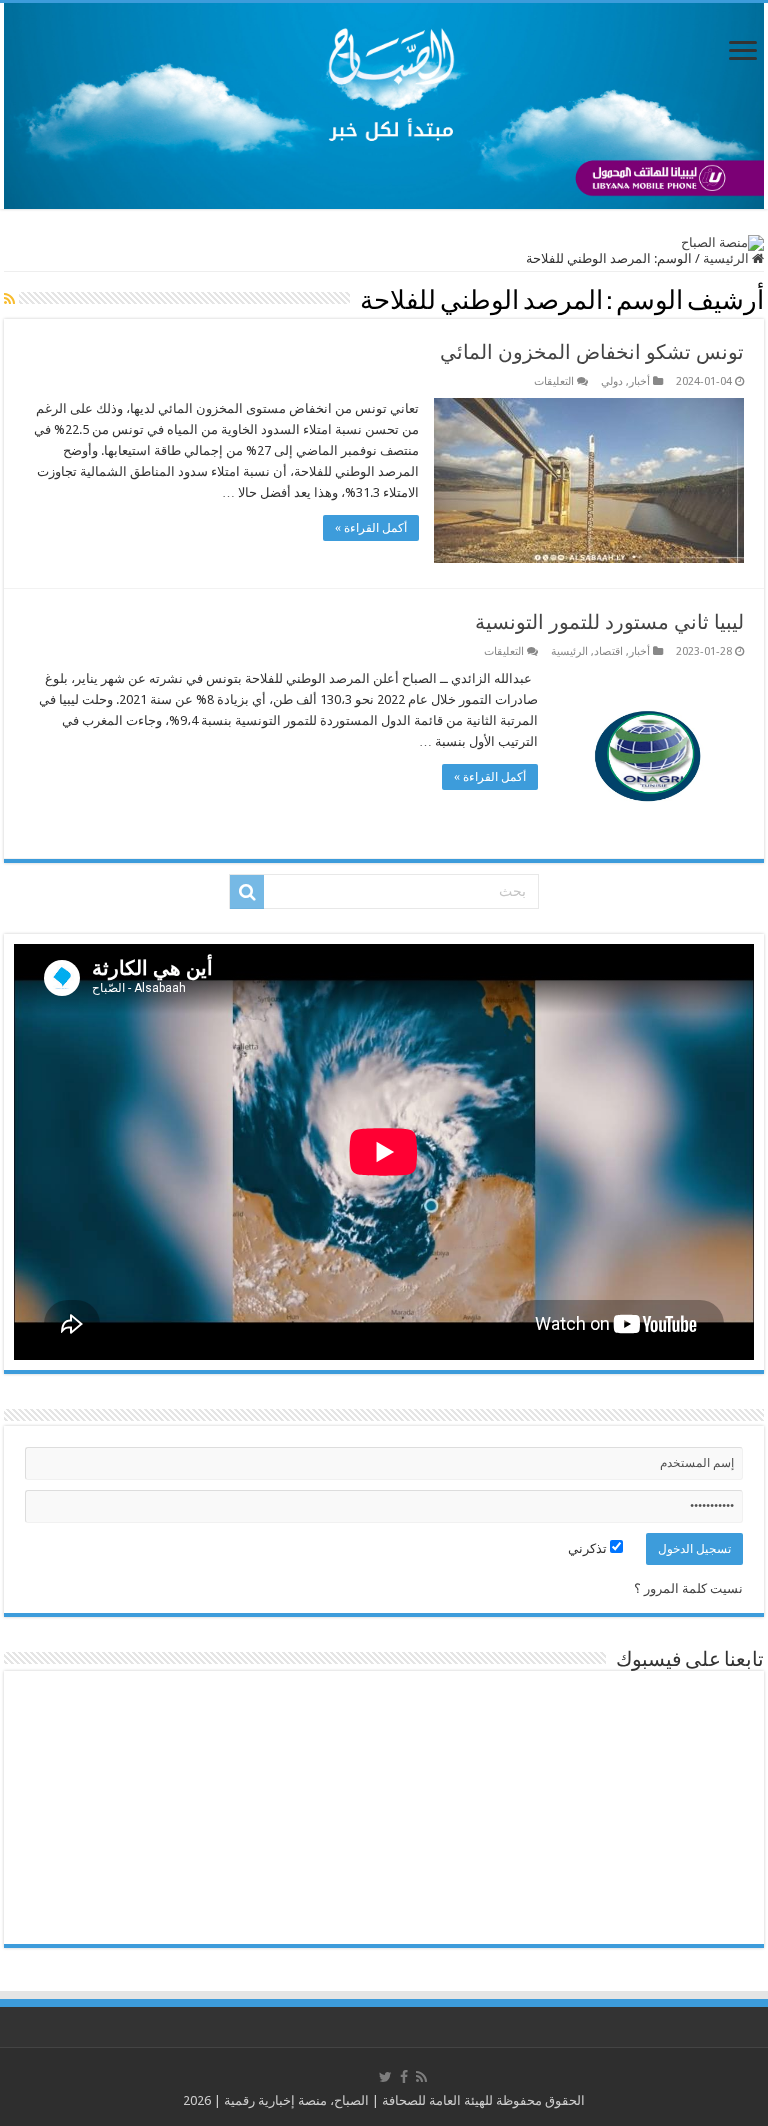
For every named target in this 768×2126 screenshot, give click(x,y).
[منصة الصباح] (384, 106)
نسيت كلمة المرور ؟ (688, 1588)
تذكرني (589, 1548)
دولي (612, 381)
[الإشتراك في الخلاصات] (9, 299)
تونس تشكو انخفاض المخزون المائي (592, 352)
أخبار (639, 381)
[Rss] (421, 2077)
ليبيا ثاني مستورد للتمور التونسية (609, 622)
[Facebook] (404, 2077)
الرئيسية (727, 258)
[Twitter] (385, 2077)
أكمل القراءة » (371, 528)
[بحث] (247, 892)
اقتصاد (608, 651)
